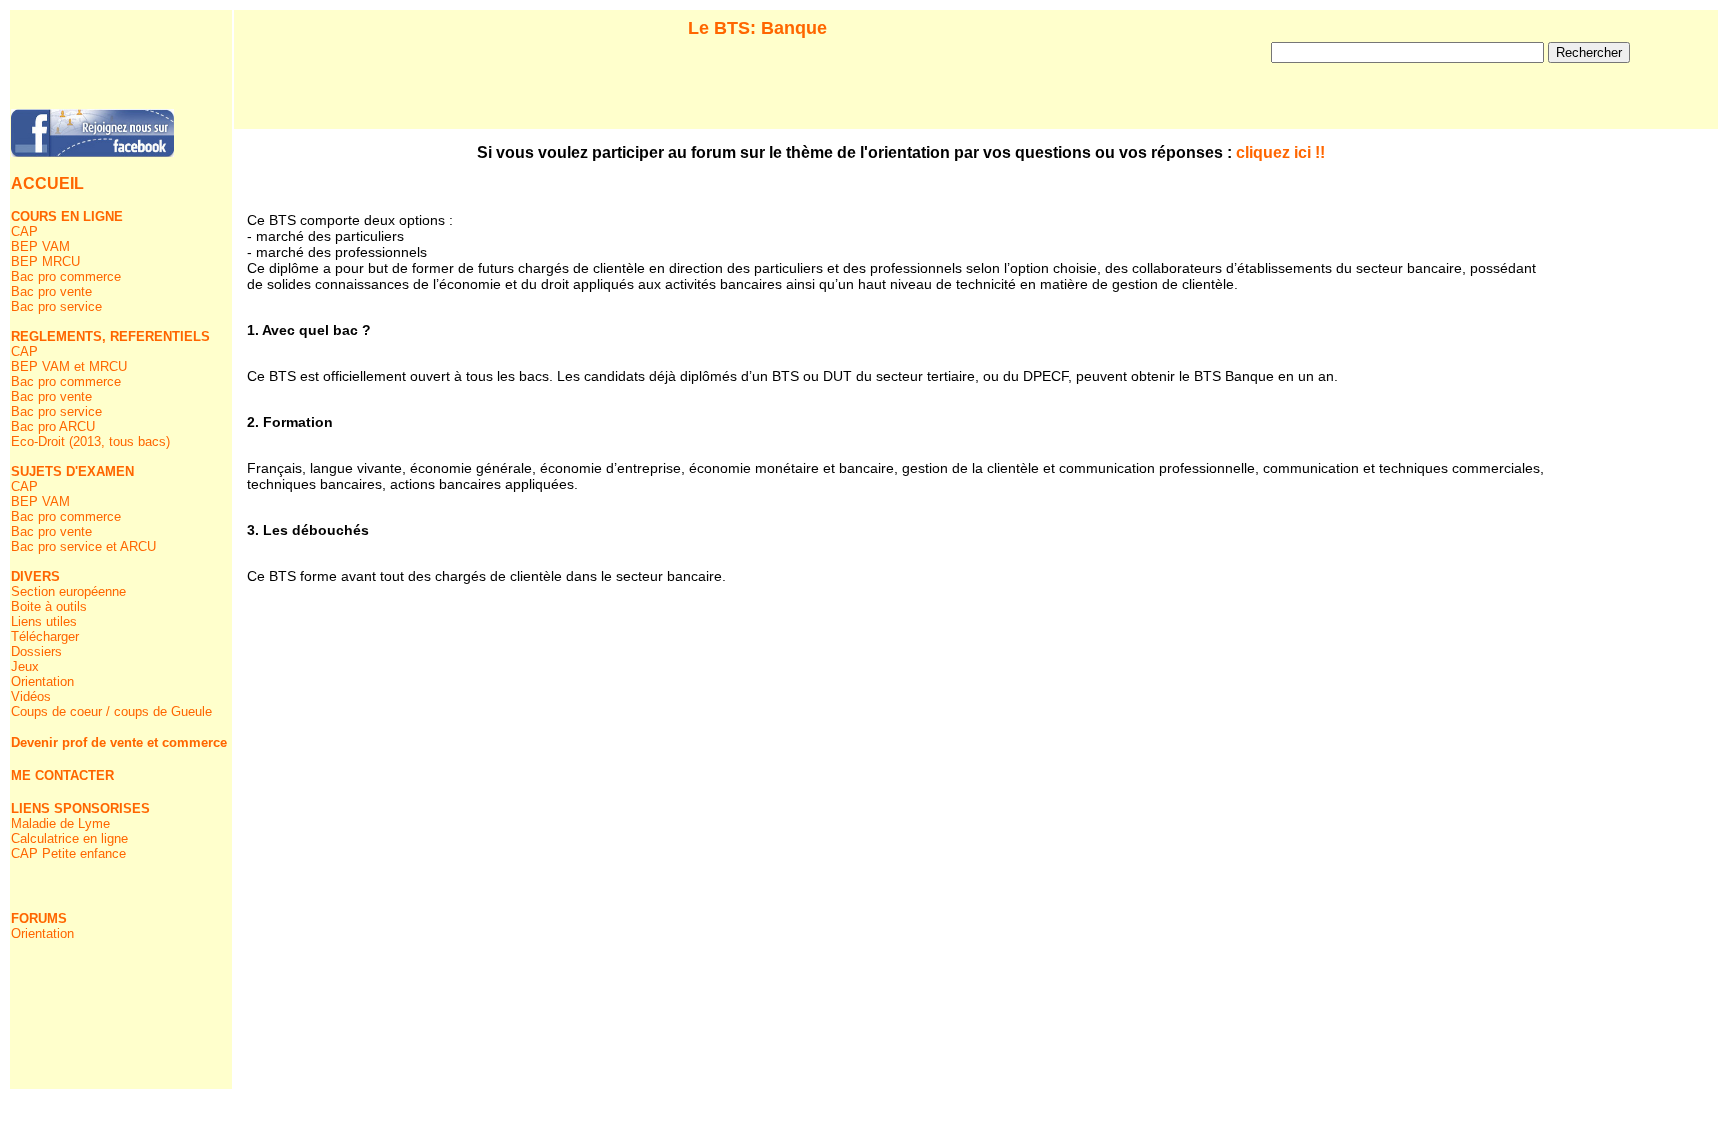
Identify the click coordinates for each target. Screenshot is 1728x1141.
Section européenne (68, 591)
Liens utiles (44, 621)
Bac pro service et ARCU (83, 546)
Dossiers (36, 651)
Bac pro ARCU (53, 426)
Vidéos (31, 696)
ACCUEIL (47, 183)
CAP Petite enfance (68, 853)
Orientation (42, 681)
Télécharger (45, 636)
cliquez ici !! (1280, 152)
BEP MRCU (45, 261)
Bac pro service (56, 306)
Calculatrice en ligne (69, 838)
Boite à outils (49, 606)
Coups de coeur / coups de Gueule (111, 711)
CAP (24, 231)
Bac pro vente (51, 291)
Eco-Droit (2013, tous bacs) (90, 441)
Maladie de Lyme (60, 823)
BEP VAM (40, 246)
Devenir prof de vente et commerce (119, 742)
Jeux (25, 666)
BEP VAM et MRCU (69, 366)
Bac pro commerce (66, 276)
